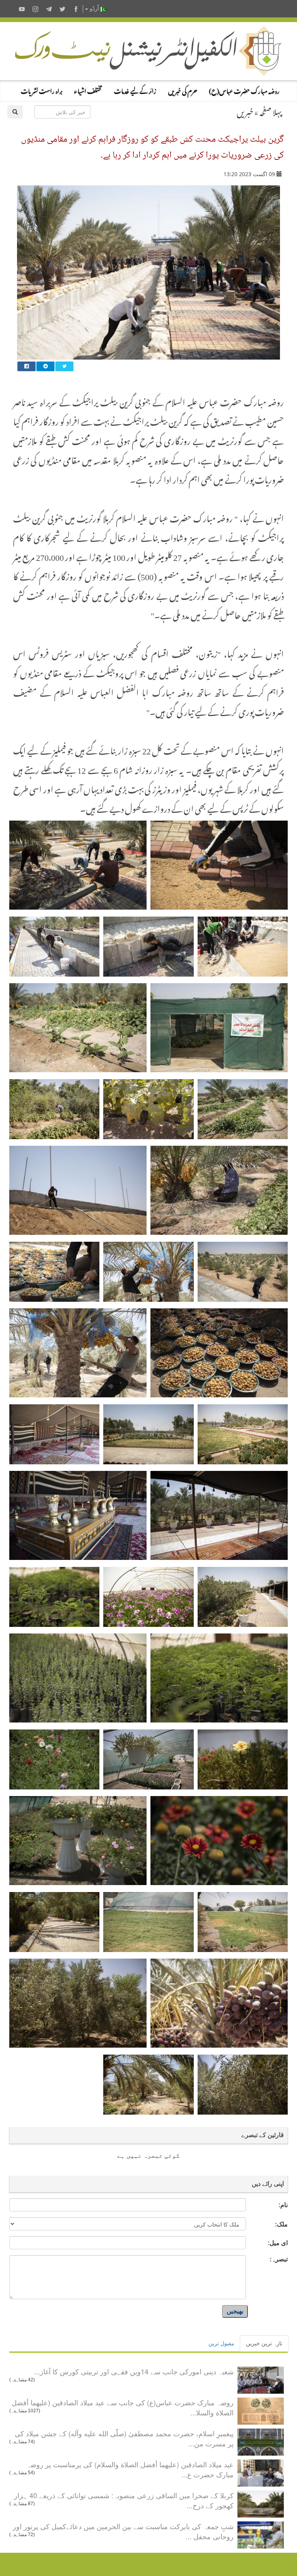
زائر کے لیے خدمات (135, 90)
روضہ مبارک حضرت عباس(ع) (244, 90)
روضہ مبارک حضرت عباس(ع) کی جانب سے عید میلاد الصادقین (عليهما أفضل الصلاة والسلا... (123, 2407)
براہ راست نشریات (41, 90)
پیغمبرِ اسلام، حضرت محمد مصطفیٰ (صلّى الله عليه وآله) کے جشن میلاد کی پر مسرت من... (124, 2438)
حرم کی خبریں (183, 90)
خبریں (245, 111)
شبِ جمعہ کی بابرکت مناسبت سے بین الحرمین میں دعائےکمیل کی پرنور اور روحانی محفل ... (123, 2531)
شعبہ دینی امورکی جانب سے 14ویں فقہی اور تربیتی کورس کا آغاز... (134, 2371)
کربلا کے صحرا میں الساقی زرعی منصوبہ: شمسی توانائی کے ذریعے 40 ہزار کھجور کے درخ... (124, 2500)
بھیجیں (235, 2311)
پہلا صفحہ (271, 111)
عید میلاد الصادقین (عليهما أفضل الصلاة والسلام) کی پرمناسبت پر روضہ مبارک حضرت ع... (130, 2469)
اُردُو (94, 9)
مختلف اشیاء (88, 90)
